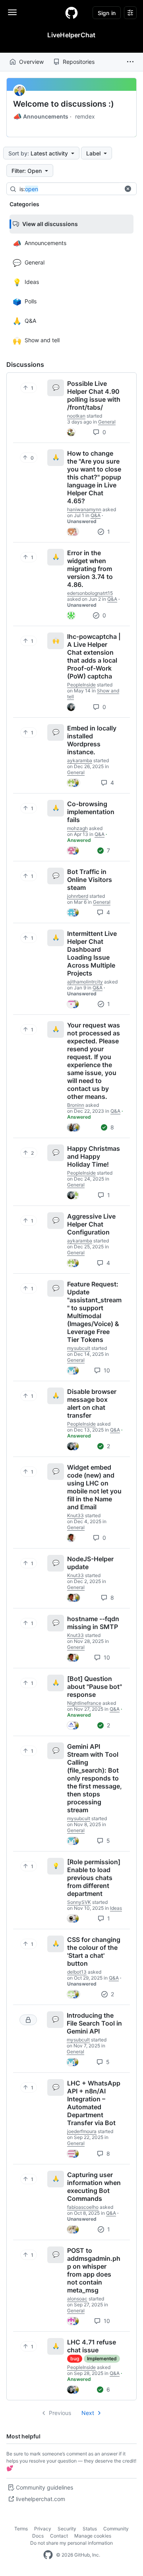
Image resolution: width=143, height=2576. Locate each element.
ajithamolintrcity (85, 982)
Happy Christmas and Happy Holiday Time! (94, 1156)
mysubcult (79, 1348)
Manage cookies (93, 2536)
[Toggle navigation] (12, 12)
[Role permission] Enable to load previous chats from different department (94, 1878)
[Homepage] (71, 13)
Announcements (41, 117)
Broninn (76, 1105)
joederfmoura (82, 2131)
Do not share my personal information (71, 2543)
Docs (38, 2536)
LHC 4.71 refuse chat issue (92, 2346)
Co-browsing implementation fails (91, 812)
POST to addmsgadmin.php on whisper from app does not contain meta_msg (94, 2270)
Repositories (79, 62)
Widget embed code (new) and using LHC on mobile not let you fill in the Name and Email (94, 1487)
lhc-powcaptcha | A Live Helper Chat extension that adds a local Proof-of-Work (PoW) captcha (94, 656)
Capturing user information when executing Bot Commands (94, 2187)
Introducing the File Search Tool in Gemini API (94, 2023)
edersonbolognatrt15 (90, 593)
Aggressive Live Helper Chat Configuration (91, 1224)
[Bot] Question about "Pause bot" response (95, 1687)
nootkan (76, 416)
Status (90, 2529)
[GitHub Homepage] (48, 2555)
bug (75, 2358)
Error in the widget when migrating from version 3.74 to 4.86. (90, 569)
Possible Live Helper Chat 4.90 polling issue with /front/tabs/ (94, 395)
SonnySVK (79, 1902)
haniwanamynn (84, 509)
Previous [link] (60, 2413)
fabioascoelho (83, 2207)
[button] (130, 62)
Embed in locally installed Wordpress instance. (92, 740)
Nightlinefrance (84, 1703)
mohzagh (77, 828)
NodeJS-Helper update (90, 1563)
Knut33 (75, 1515)
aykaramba (80, 760)
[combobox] (79, 189)
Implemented (102, 2358)
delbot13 (77, 1972)
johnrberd (78, 896)
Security (67, 2529)
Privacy (43, 2529)
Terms (21, 2529)
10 (106, 1370)
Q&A (96, 515)
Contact (59, 2536)
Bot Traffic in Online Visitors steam (90, 880)
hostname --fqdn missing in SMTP (93, 1623)
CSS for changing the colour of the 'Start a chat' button (94, 1951)
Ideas (116, 1908)
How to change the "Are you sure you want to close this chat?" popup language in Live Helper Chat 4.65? (94, 477)
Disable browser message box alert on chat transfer (92, 1403)
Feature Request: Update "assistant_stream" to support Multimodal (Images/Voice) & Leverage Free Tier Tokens (94, 1312)
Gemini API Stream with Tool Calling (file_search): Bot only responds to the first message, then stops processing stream (95, 1778)
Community (116, 2529)
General (107, 422)
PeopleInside (81, 685)
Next (88, 2413)
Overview (31, 62)
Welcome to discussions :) (64, 104)
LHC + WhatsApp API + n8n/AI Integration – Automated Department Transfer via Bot (94, 2103)
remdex (85, 116)
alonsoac (77, 2299)
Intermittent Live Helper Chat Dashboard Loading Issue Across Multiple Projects (92, 953)
